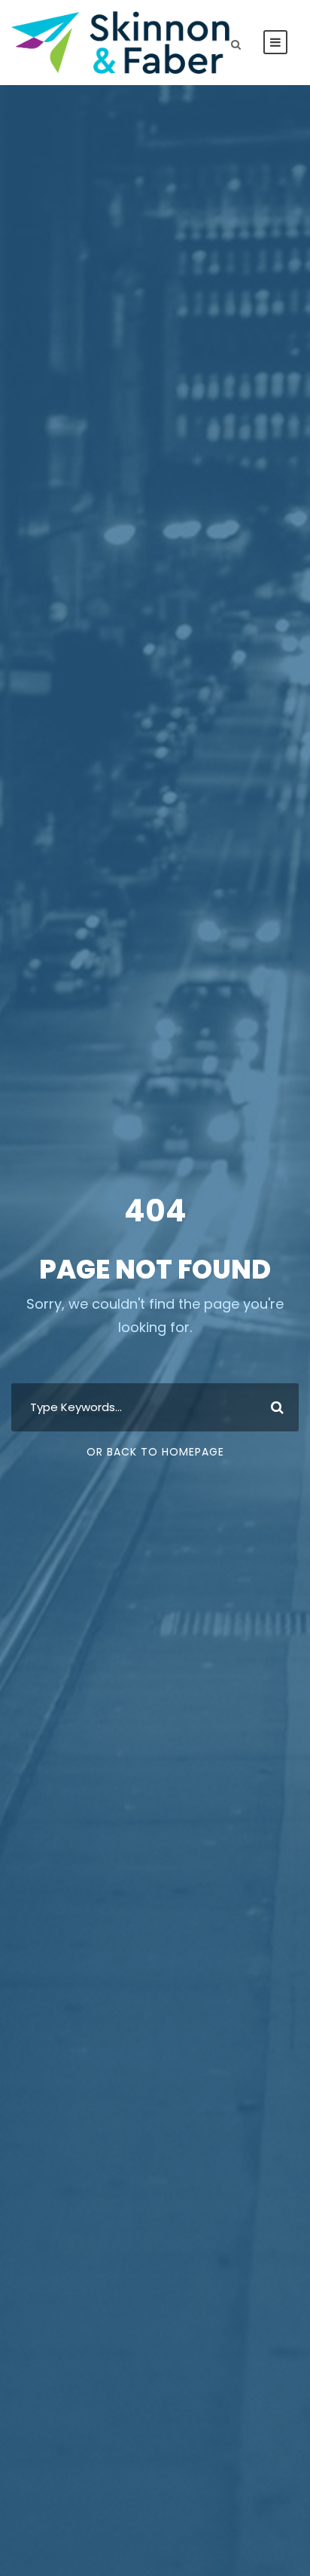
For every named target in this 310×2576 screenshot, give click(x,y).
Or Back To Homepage (155, 1452)
